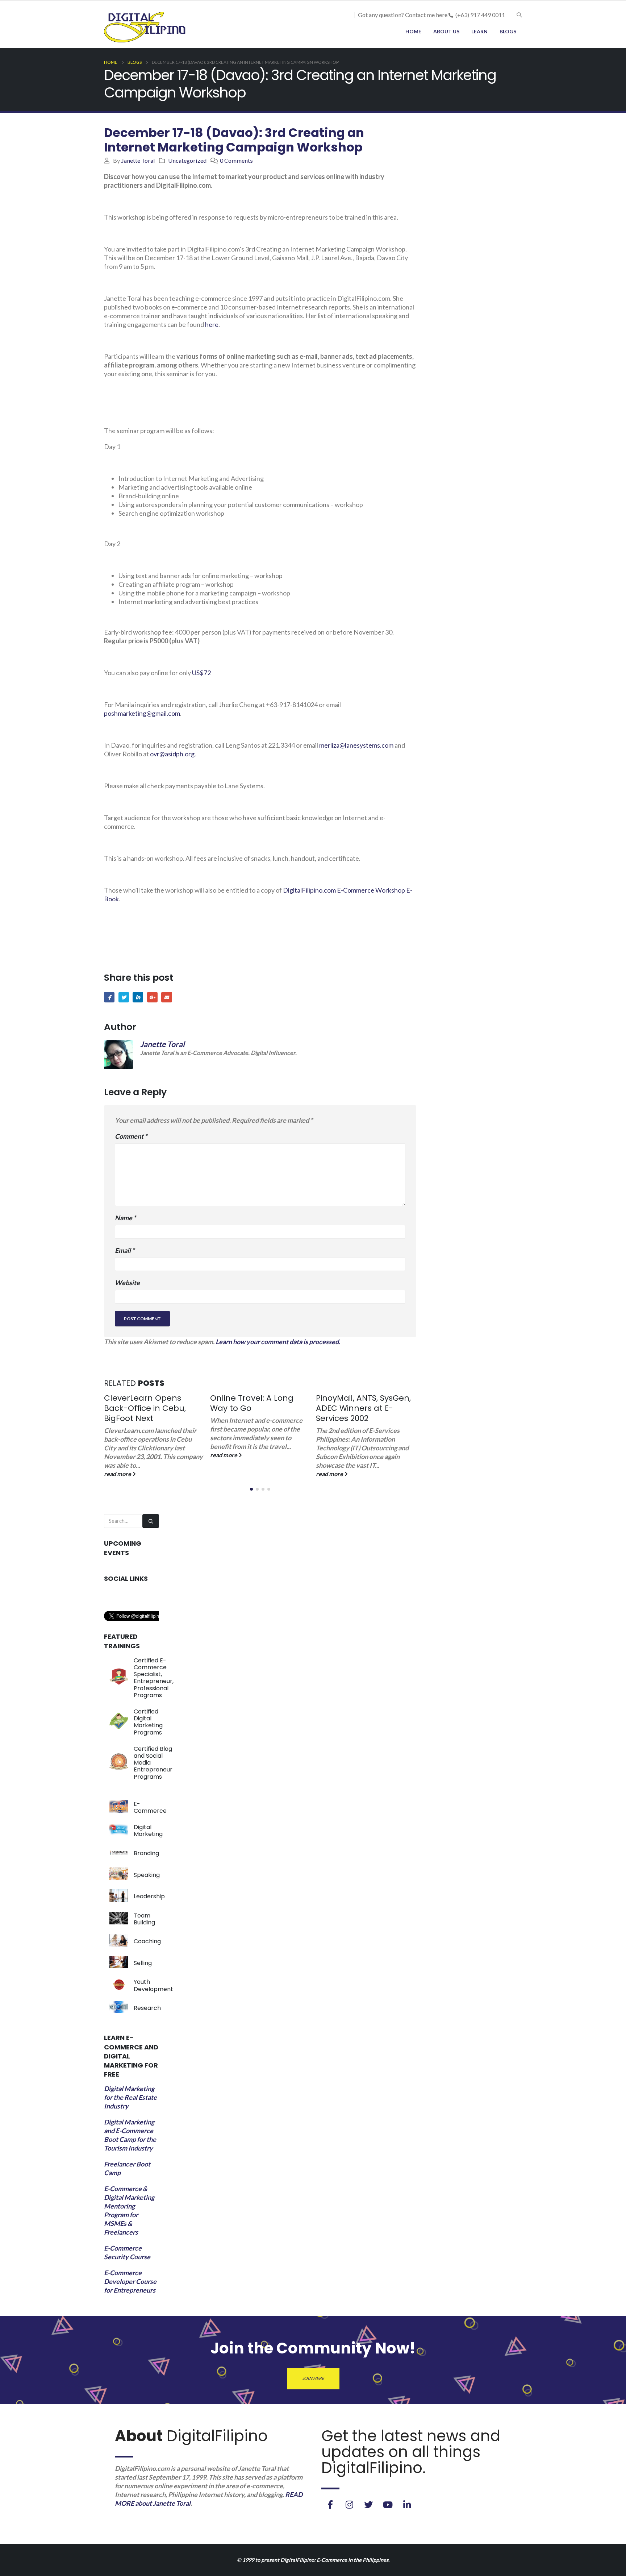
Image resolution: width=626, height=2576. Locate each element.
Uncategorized (187, 160)
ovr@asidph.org (172, 754)
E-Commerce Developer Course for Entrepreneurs (130, 2281)
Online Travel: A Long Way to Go (146, 1403)
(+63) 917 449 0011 (480, 15)
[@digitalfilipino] (349, 2505)
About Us (446, 31)
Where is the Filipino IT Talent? (360, 1403)
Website (127, 1283)
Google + (152, 997)
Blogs (508, 31)
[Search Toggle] (519, 15)
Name (125, 1218)
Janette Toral (138, 160)
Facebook (109, 997)
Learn (479, 31)
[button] (251, 1489)
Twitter (124, 997)
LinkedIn (138, 997)
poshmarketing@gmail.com (142, 713)
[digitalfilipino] (388, 2505)
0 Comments (236, 160)
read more (118, 1455)
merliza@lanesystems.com (356, 745)
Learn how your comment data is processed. (278, 1342)
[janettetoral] (330, 2505)
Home (413, 31)
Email (166, 997)
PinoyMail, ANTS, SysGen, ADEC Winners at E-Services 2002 (258, 1408)
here (212, 324)
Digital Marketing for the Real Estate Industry (130, 2097)
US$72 (201, 673)
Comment (131, 1136)
